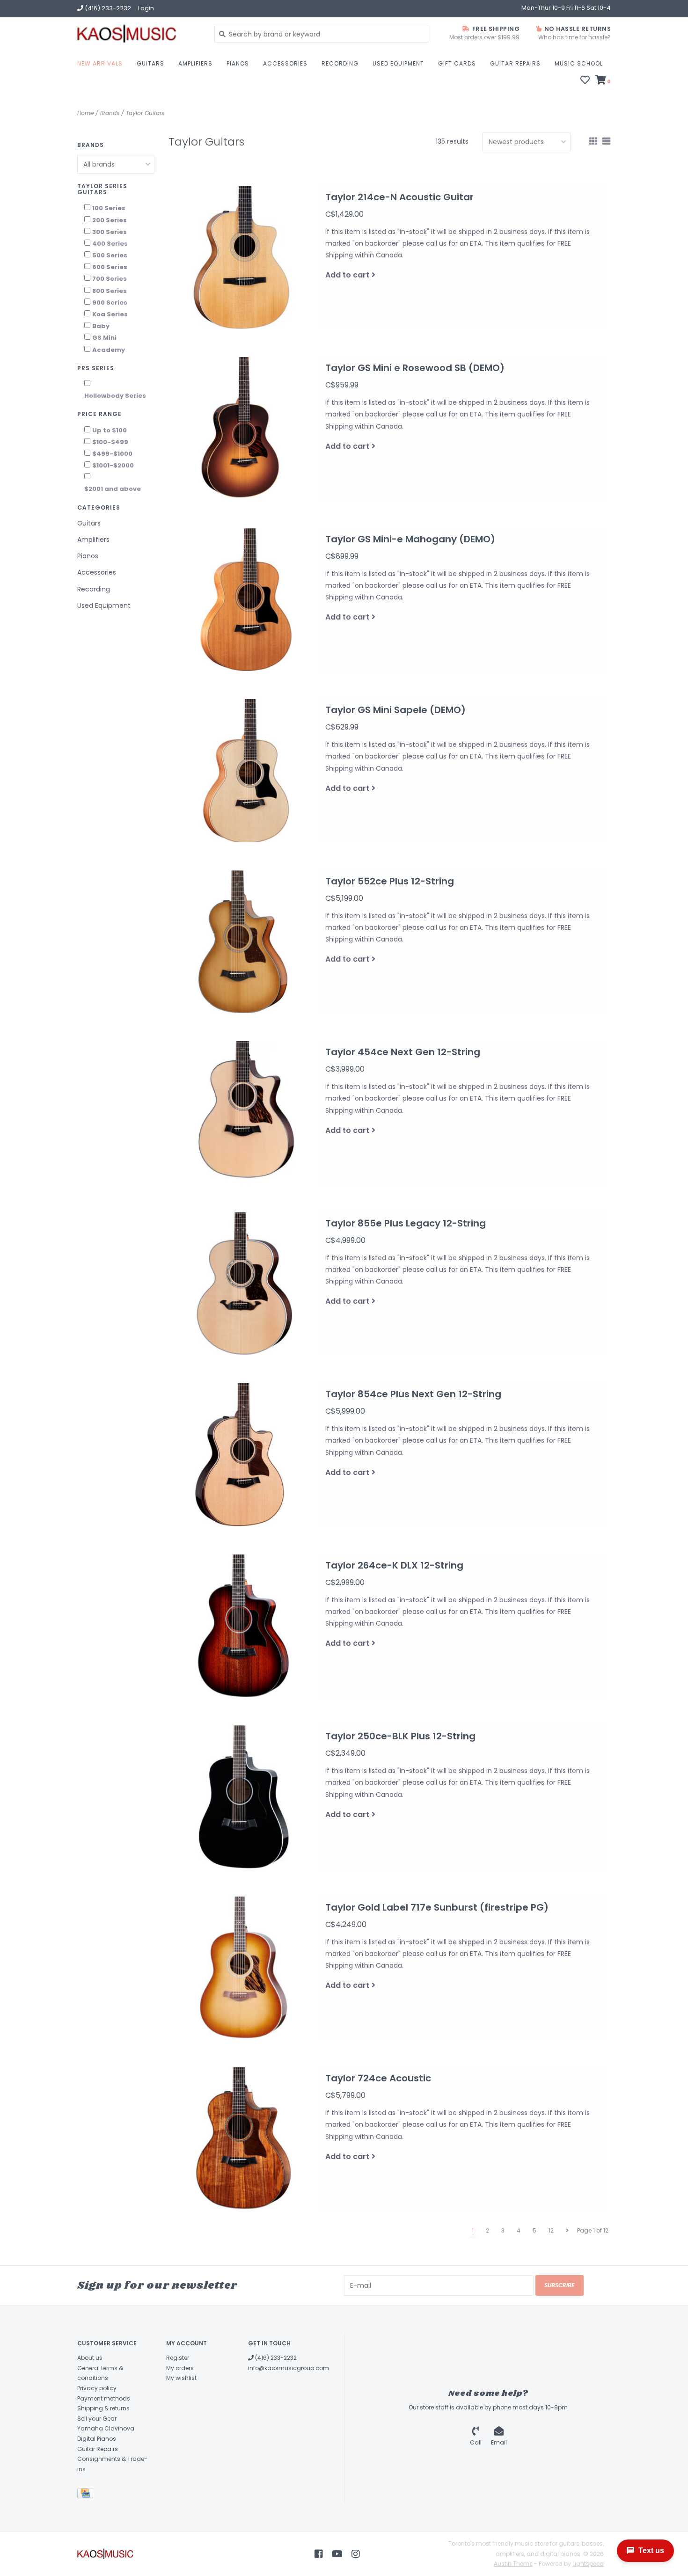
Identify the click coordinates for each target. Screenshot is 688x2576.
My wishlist (181, 2378)
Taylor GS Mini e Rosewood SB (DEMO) (415, 368)
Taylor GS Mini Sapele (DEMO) (395, 710)
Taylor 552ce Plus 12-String (390, 881)
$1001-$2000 (113, 465)
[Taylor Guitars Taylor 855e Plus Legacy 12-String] (243, 1284)
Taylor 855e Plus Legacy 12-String (406, 1223)
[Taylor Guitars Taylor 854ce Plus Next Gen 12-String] (243, 1455)
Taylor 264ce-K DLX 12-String (394, 1565)
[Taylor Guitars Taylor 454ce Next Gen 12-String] (243, 1113)
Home (85, 113)
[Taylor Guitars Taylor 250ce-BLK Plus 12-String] (243, 1797)
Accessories (285, 63)
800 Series (110, 291)
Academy (109, 350)
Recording (340, 63)
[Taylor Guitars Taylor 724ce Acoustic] (243, 2139)
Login (146, 8)
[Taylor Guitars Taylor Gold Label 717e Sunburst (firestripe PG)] (243, 1968)
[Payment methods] (87, 2495)
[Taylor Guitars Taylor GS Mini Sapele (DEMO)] (243, 771)
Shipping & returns (103, 2408)
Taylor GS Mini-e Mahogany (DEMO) (410, 539)
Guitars (150, 63)
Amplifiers (195, 63)
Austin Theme (513, 2564)
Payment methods (104, 2398)
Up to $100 (110, 430)
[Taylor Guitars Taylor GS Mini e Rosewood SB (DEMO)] (243, 429)
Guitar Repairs (515, 63)
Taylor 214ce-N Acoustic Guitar (399, 197)
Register (178, 2358)
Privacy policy (97, 2388)
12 (551, 2230)
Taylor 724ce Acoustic (378, 2078)
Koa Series (110, 314)
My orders (180, 2368)
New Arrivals (100, 63)
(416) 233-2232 (275, 2358)
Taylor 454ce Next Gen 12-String (403, 1052)
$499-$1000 (112, 454)
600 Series (110, 267)
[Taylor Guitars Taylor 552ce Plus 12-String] (243, 942)
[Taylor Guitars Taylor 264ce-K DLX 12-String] (243, 1626)
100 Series (109, 208)
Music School (579, 63)
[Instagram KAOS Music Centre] (356, 2554)
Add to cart (347, 275)
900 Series (110, 303)
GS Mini (104, 338)
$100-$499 (110, 442)
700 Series (110, 279)
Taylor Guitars (145, 113)
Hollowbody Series (115, 396)
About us (90, 2358)
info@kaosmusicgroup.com (289, 2368)
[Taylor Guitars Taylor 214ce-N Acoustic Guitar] (243, 258)
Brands (110, 113)
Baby (101, 326)
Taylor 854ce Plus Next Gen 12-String (413, 1394)
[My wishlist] (585, 81)
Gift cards (457, 63)
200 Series (110, 220)
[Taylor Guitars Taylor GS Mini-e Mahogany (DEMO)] (243, 600)
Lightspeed (588, 2564)
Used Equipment (398, 63)
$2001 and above (113, 489)
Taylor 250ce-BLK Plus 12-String (400, 1736)
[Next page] (567, 2231)
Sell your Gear (97, 2419)
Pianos (238, 63)
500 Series (110, 255)
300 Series (110, 232)
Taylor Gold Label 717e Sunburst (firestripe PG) (437, 1907)
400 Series (110, 244)
